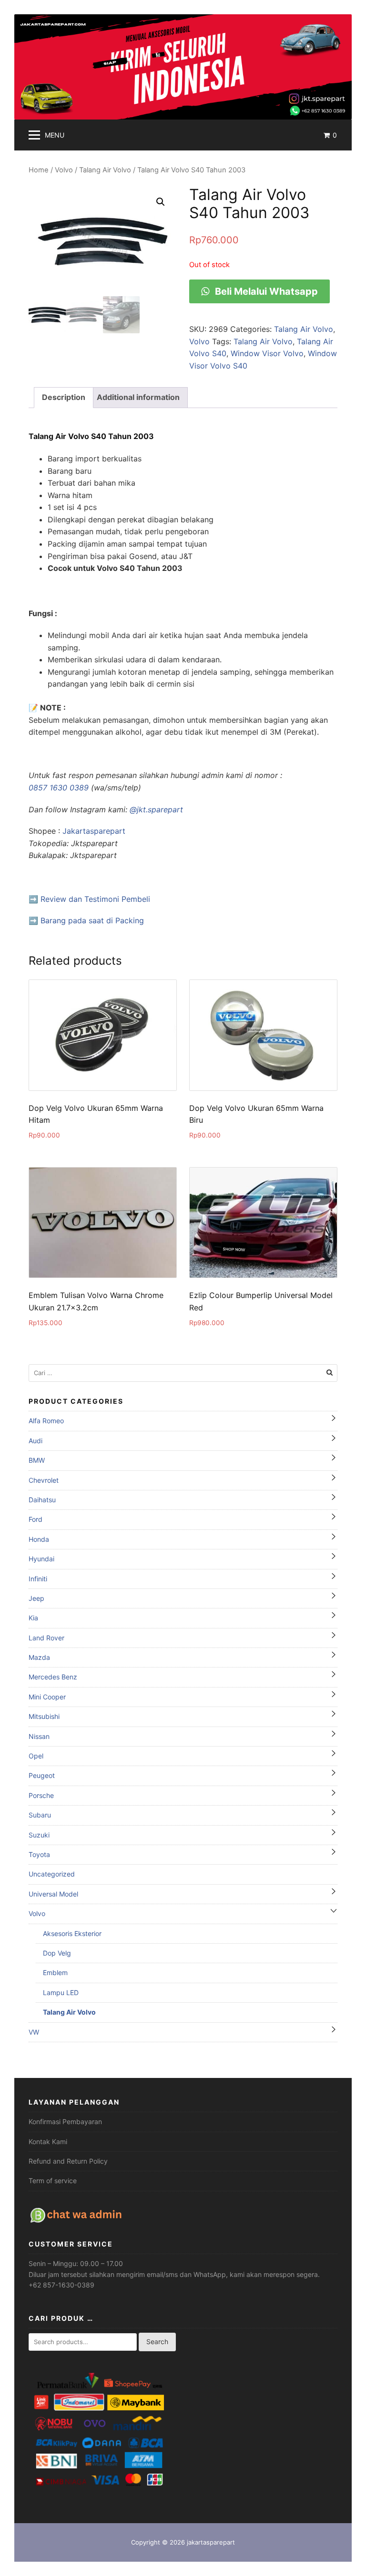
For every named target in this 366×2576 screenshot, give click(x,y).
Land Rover (46, 1638)
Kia (33, 1618)
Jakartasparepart (94, 831)
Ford (36, 1519)
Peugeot (42, 1775)
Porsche (41, 1795)
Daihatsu (42, 1500)
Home (39, 170)
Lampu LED (61, 1992)
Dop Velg (57, 1953)
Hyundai (41, 1559)
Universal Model (53, 1894)
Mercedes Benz (53, 1677)
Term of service (53, 2181)
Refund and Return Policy (68, 2161)
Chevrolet (44, 1480)
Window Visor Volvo (267, 353)
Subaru (40, 1815)
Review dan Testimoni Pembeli (95, 899)
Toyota (39, 1854)
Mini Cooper (47, 1697)
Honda (39, 1539)
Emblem (55, 1972)
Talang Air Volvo (105, 170)
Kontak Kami (48, 2142)
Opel (36, 1756)
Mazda (39, 1657)
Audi (36, 1441)
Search (157, 2341)
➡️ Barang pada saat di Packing (86, 920)
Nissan (39, 1736)
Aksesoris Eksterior (72, 1933)
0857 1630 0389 (59, 788)
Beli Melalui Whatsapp (265, 291)
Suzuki (39, 1835)
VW (34, 2032)
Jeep (36, 1598)
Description (64, 397)
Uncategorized (52, 1874)
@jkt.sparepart (156, 809)
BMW (37, 1460)
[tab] (64, 398)
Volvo (64, 170)
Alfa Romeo (46, 1421)
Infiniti (38, 1579)
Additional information (138, 397)
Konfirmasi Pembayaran (65, 2122)
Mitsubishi (44, 1716)
